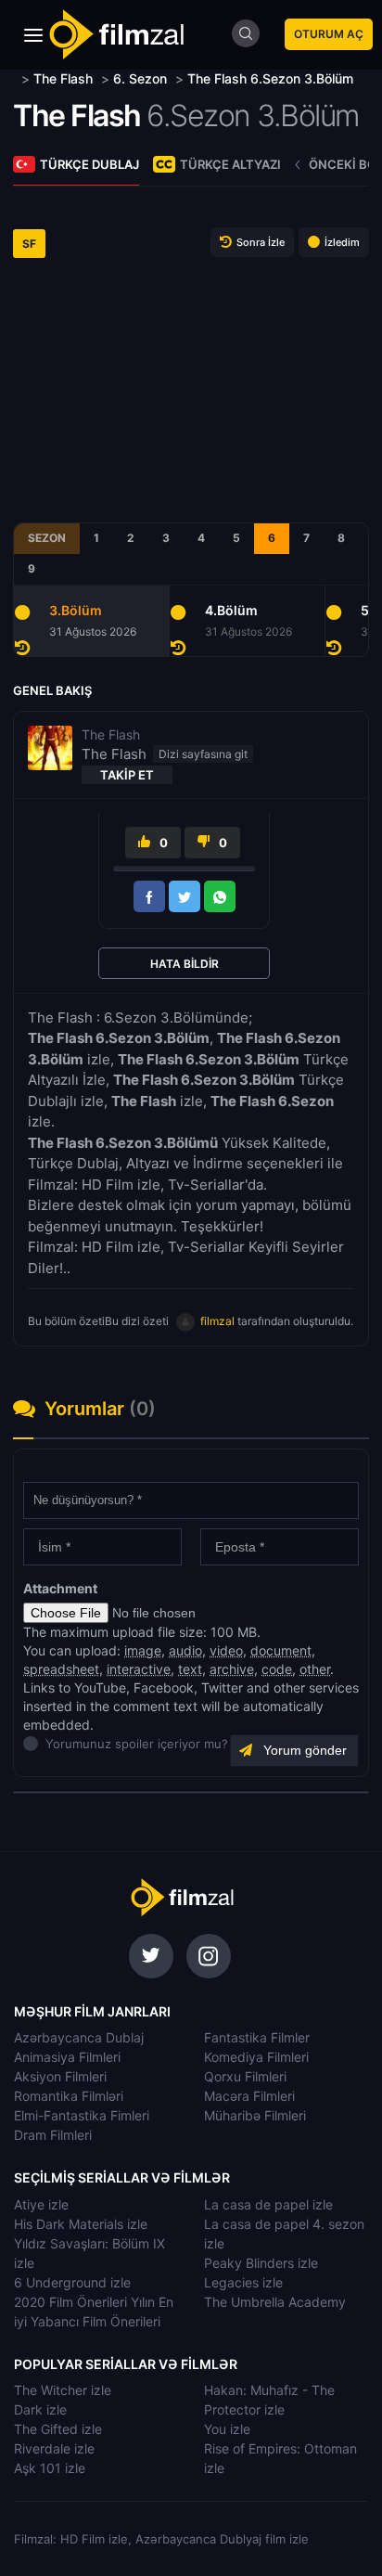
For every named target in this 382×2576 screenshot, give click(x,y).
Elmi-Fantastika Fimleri (82, 2115)
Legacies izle (243, 2282)
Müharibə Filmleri (255, 2115)
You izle (227, 2429)
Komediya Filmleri (256, 2057)
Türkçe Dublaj (89, 164)
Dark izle (40, 2409)
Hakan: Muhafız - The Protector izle (269, 2400)
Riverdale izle (54, 2448)
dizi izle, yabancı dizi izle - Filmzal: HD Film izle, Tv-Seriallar (182, 1898)
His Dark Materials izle (81, 2224)
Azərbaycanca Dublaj (79, 2037)
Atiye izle (41, 2204)
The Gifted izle (58, 2429)
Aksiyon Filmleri (60, 2076)
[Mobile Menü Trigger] (33, 35)
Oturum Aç (329, 34)
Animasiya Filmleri (67, 2057)
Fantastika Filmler (257, 2037)
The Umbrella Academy (275, 2302)
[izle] (15, 78)
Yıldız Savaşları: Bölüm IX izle (89, 2253)
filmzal (217, 1321)
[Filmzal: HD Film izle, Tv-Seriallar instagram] (209, 1956)
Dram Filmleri (53, 2135)
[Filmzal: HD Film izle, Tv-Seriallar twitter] (151, 1956)
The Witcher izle (63, 2390)
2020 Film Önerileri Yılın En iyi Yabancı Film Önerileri (94, 2312)
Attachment (60, 1588)
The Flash (77, 116)
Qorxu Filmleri (245, 2076)
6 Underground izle (72, 2282)
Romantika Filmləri (69, 2096)
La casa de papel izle (268, 2204)
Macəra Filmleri (249, 2096)
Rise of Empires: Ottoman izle (280, 2458)
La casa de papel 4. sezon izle (284, 2234)
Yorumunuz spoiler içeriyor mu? (51, 1744)
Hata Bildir (185, 964)
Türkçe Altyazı (230, 164)
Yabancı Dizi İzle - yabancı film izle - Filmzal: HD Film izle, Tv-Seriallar (116, 35)
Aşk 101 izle (50, 2468)
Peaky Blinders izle (261, 2263)
